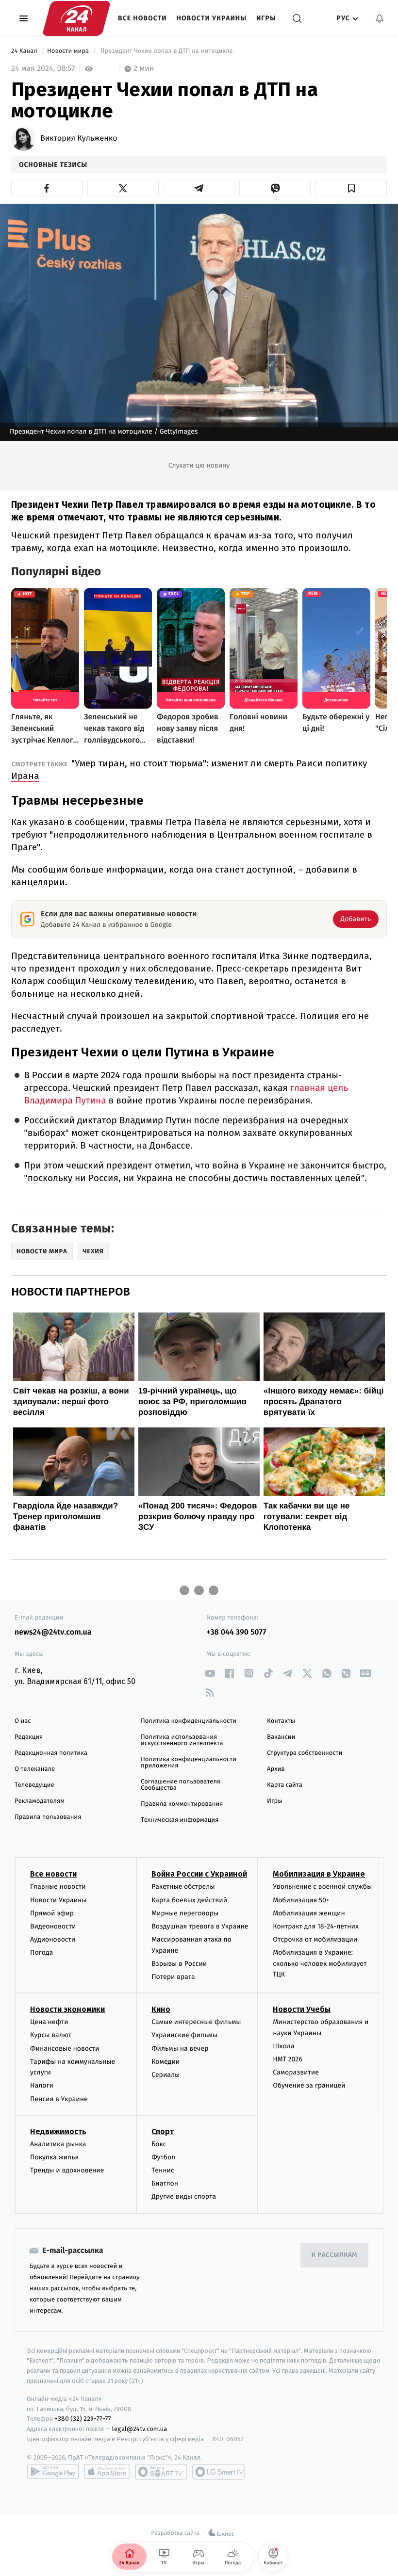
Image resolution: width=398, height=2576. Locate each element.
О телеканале (35, 1769)
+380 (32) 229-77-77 (83, 2419)
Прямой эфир (52, 1913)
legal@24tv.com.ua (140, 2429)
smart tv (161, 2472)
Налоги (42, 2085)
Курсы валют (51, 2035)
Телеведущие (34, 1785)
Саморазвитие (296, 2072)
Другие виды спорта (184, 2196)
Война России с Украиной (199, 1874)
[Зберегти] (351, 188)
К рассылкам (334, 2255)
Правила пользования (48, 1817)
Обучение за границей (309, 2085)
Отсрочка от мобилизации (315, 1939)
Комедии (166, 2062)
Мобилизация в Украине (319, 1874)
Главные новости (58, 1887)
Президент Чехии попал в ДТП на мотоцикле (166, 51)
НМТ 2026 (288, 2059)
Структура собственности (305, 1753)
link (210, 1673)
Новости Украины (212, 18)
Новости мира (69, 51)
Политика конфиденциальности (189, 1721)
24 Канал (25, 51)
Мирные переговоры (185, 1913)
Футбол (163, 2157)
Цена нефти (49, 2022)
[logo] (76, 18)
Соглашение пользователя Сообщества (181, 1785)
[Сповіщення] (380, 18)
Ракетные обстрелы (183, 1887)
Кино (161, 2009)
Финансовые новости (65, 2049)
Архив (276, 1769)
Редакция (29, 1737)
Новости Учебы (302, 2009)
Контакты (281, 1721)
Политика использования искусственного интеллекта (182, 1740)
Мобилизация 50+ (301, 1900)
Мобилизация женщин (309, 1913)
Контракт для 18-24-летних (316, 1926)
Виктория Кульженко (79, 139)
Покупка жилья (54, 2157)
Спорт (163, 2131)
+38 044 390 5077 (236, 1632)
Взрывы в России (179, 1964)
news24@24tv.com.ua (53, 1632)
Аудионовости (53, 1939)
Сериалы (166, 2075)
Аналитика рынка (58, 2144)
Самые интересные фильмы (196, 2022)
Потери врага (173, 1977)
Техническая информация (180, 1820)
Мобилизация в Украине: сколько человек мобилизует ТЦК (320, 1963)
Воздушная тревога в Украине (200, 1926)
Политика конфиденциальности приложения (189, 1763)
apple (107, 2472)
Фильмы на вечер (180, 2049)
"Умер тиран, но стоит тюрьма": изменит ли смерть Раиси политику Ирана (189, 770)
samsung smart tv (218, 2472)
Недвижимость (58, 2131)
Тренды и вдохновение (67, 2170)
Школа (283, 2046)
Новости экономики (67, 2009)
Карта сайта (285, 1785)
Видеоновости (53, 1926)
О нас (23, 1721)
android (53, 2472)
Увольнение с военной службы (322, 1887)
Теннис (163, 2170)
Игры (266, 18)
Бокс (159, 2144)
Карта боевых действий (189, 1900)
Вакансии (281, 1737)
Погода (41, 1952)
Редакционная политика (51, 1753)
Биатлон (165, 2183)
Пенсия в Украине (59, 2099)
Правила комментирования (182, 1804)
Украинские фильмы (184, 2035)
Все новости (142, 18)
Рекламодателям (40, 1801)
